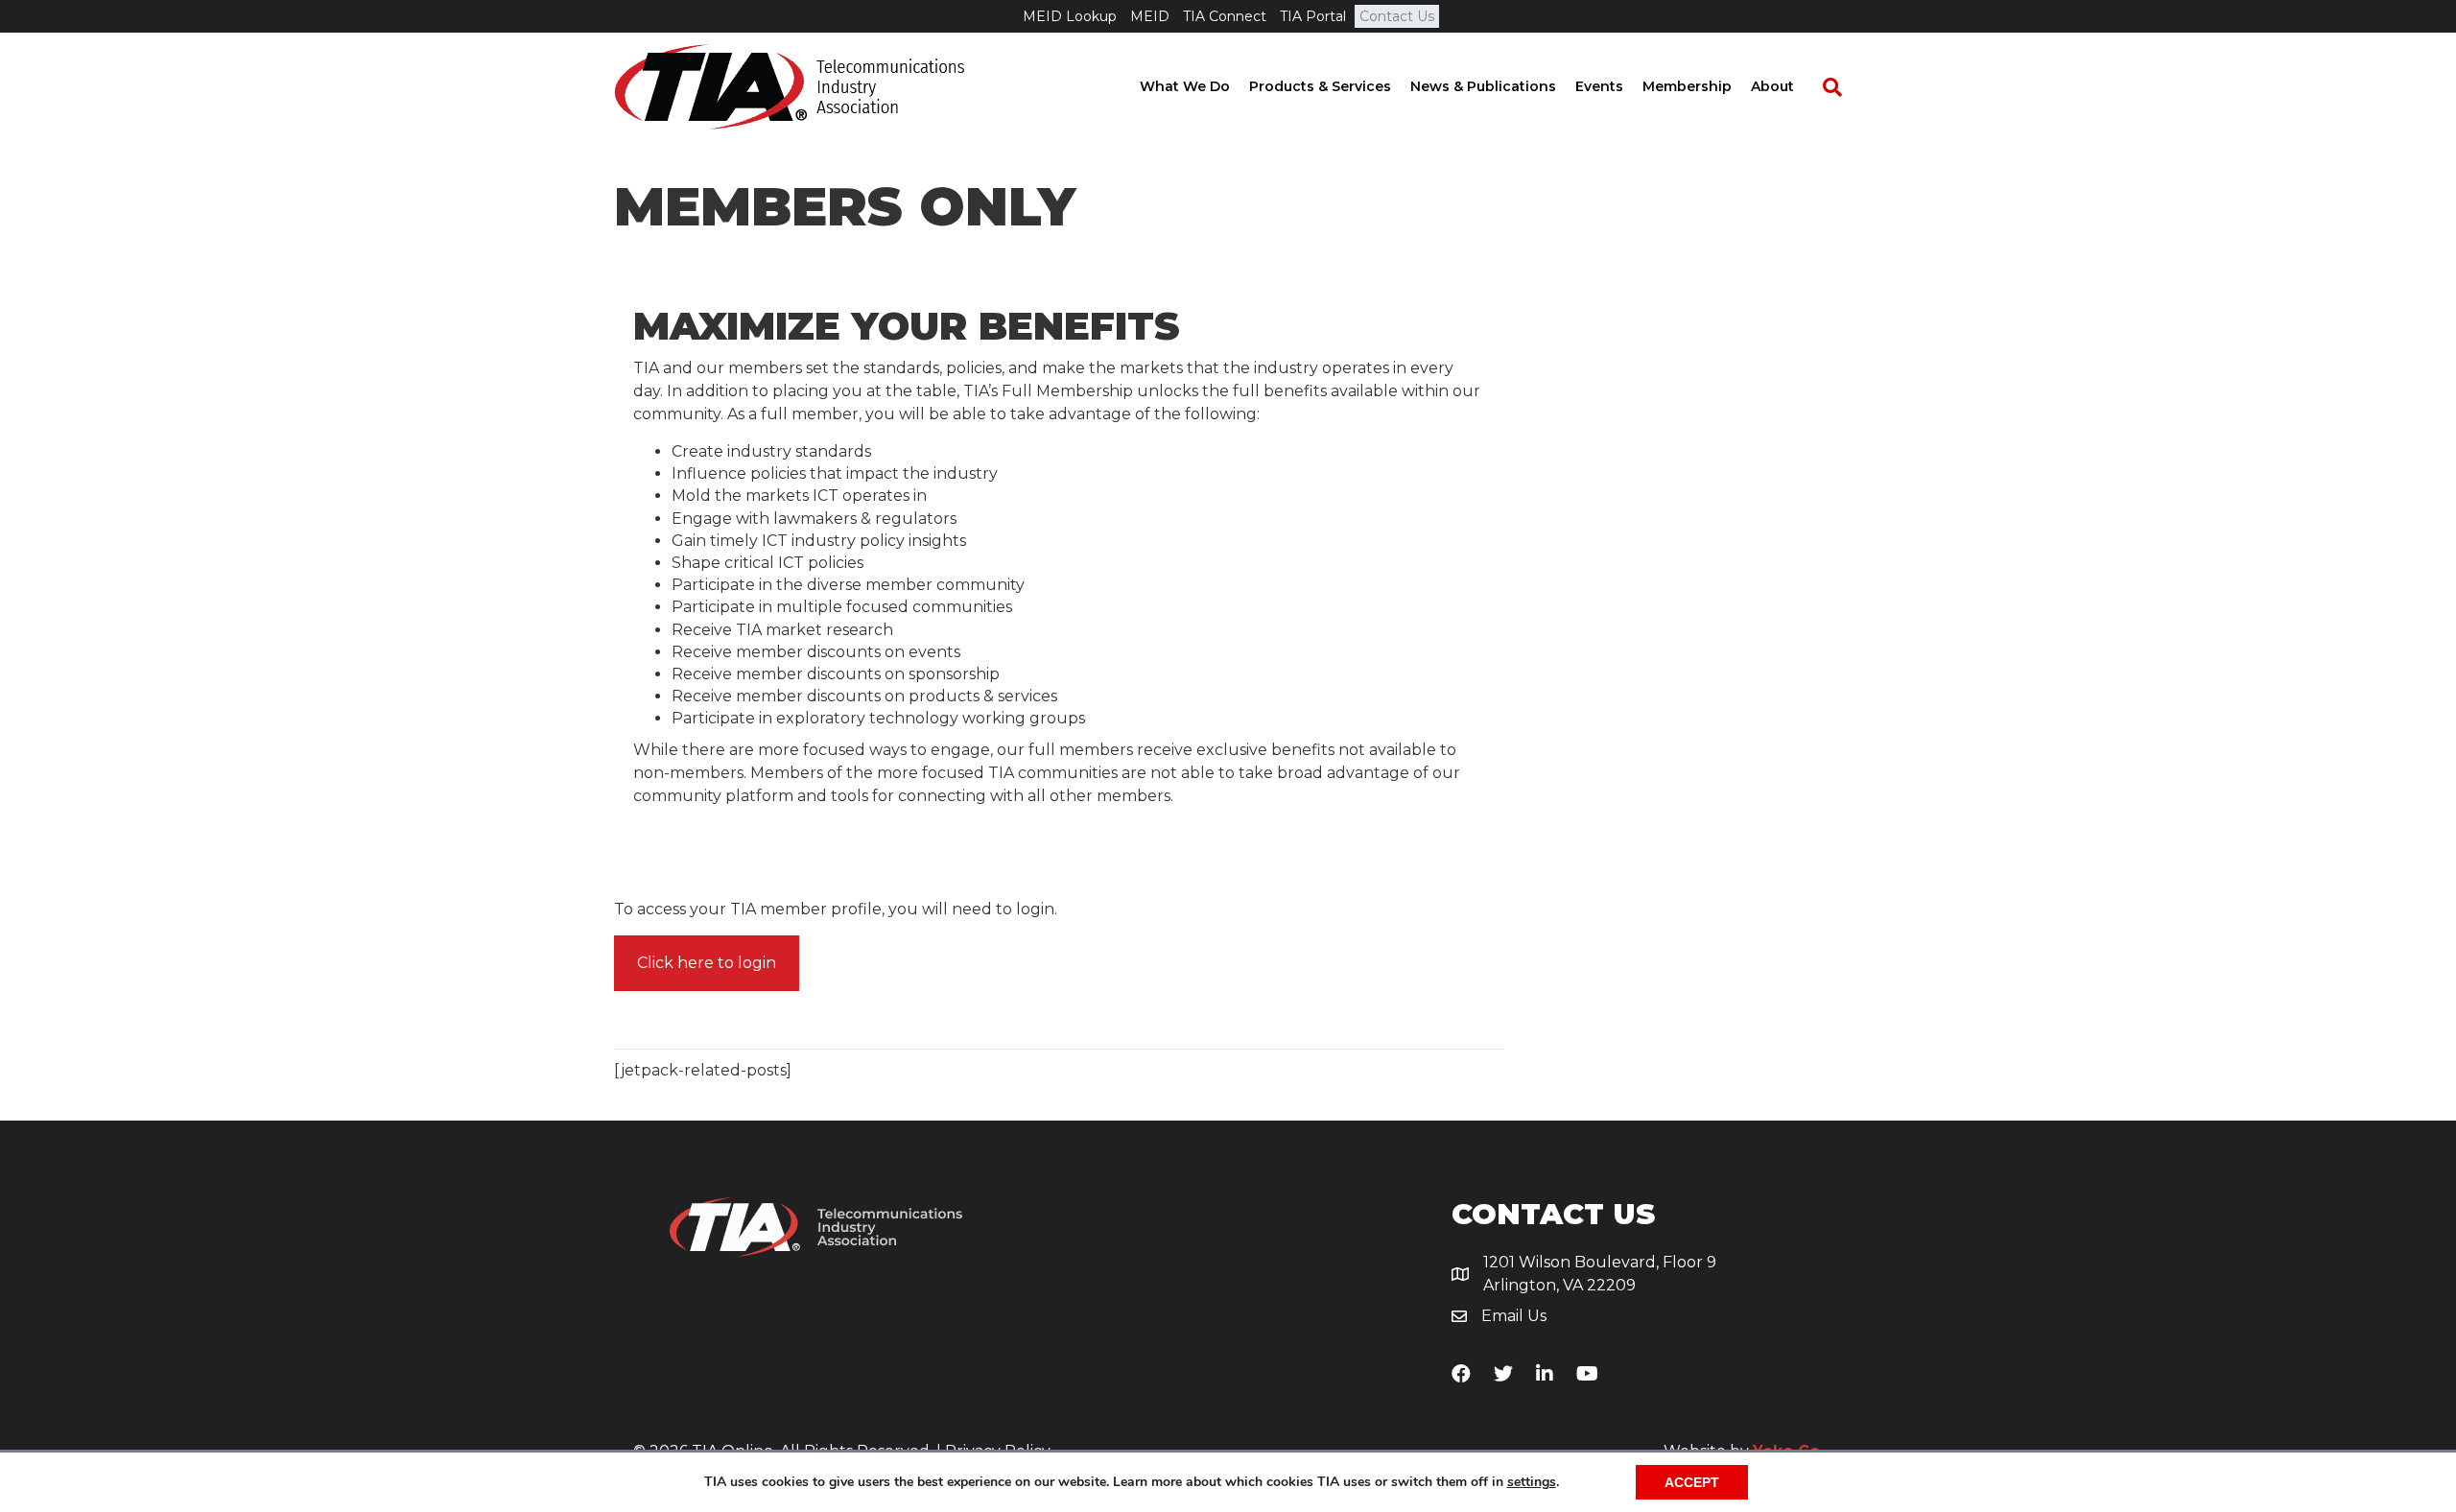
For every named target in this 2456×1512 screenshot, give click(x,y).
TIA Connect (1225, 16)
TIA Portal (1313, 16)
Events (1599, 86)
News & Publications (1483, 86)
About (1772, 86)
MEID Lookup (1070, 16)
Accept (1692, 1482)
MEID (1150, 16)
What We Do (1185, 86)
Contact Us (1397, 16)
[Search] (1823, 87)
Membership (1687, 86)
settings (1532, 1482)
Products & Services (1320, 86)
